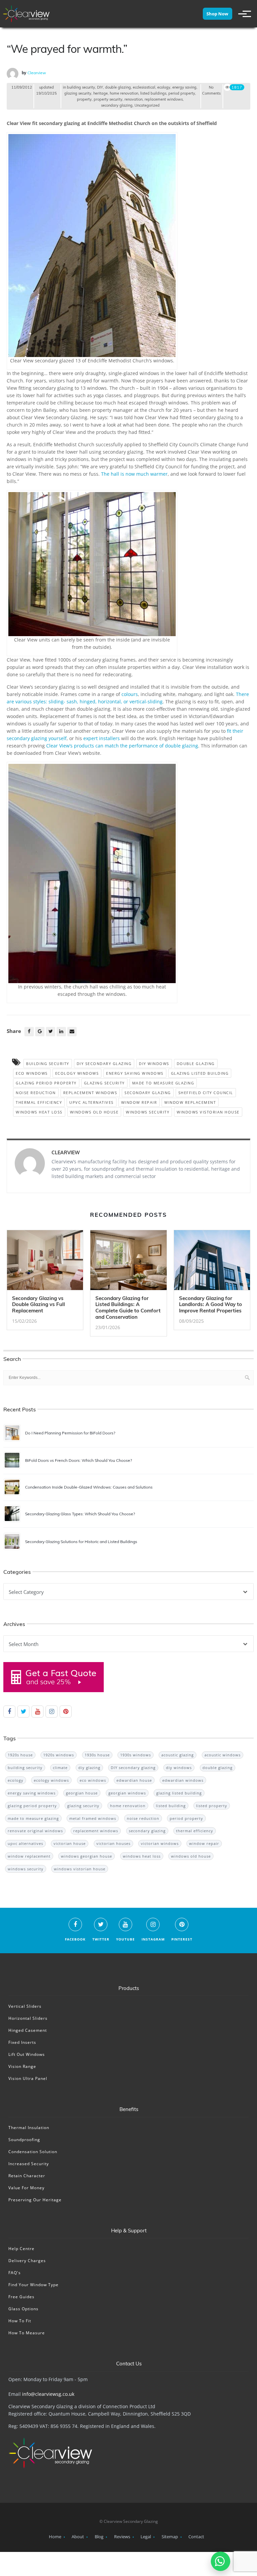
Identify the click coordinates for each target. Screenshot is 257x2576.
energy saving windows (135, 1073)
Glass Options (23, 2309)
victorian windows (160, 1843)
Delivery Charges (27, 2261)
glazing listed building (200, 1073)
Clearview (37, 73)
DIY (100, 87)
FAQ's (15, 2273)
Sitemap (170, 2537)
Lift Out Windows (27, 2054)
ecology (164, 87)
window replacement (190, 1102)
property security (108, 99)
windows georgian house (87, 1856)
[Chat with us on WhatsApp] (221, 2561)
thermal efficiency (39, 1102)
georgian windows (127, 1793)
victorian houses (113, 1843)
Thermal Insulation (29, 2128)
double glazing (118, 87)
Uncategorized (147, 105)
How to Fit (20, 2321)
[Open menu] (242, 14)
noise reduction (36, 1093)
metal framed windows (93, 1818)
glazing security (78, 93)
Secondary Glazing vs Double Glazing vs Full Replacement (38, 1305)
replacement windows (164, 99)
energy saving (184, 87)
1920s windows (59, 1755)
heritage (101, 93)
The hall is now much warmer (134, 474)
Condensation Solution (33, 2152)
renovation (134, 99)
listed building (171, 1806)
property (84, 99)
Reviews (122, 2537)
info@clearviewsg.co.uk (48, 2394)
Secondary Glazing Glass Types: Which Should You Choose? (80, 1514)
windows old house (94, 1112)
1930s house (97, 1755)
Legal (146, 2537)
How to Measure (27, 2333)
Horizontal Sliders (28, 2018)
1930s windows (136, 1755)
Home (55, 2537)
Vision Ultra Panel (28, 2078)
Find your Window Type (33, 2285)
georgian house (82, 1793)
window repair (139, 1102)
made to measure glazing (163, 1083)
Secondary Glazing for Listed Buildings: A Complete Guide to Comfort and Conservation (128, 1308)
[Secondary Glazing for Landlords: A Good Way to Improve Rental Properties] (212, 1262)
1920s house (20, 1755)
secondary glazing (117, 105)
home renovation (124, 93)
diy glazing (89, 1768)
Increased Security (29, 2164)
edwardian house (134, 1780)
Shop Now (217, 14)
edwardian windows (183, 1780)
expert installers (102, 738)
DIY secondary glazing (104, 1064)
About (78, 2537)
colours (130, 694)
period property (182, 93)
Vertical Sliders (25, 2006)
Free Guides (21, 2297)
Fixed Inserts (22, 2042)
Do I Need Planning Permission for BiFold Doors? (70, 1433)
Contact (196, 2537)
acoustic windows (223, 1755)
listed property (212, 1806)
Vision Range (22, 2066)
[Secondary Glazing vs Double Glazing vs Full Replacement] (45, 1262)
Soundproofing (24, 2140)
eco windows (32, 1073)
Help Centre (21, 2249)
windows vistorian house (208, 1112)
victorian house (70, 1843)
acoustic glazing (178, 1755)
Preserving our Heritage (35, 2200)
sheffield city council (206, 1093)
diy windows (154, 1064)
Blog (99, 2537)
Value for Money (26, 2188)
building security (81, 87)
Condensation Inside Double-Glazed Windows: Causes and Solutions (89, 1487)
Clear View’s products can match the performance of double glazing (122, 746)
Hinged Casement (28, 2030)
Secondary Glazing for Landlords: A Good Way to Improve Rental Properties (210, 1305)
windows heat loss (39, 1112)
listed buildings (153, 93)
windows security (148, 1112)
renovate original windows (35, 1831)
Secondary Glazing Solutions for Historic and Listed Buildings (81, 1542)
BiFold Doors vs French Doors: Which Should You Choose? (78, 1460)
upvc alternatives (92, 1102)
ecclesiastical (144, 87)
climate (60, 1768)
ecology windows (77, 1073)
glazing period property (46, 1083)
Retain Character (27, 2176)
